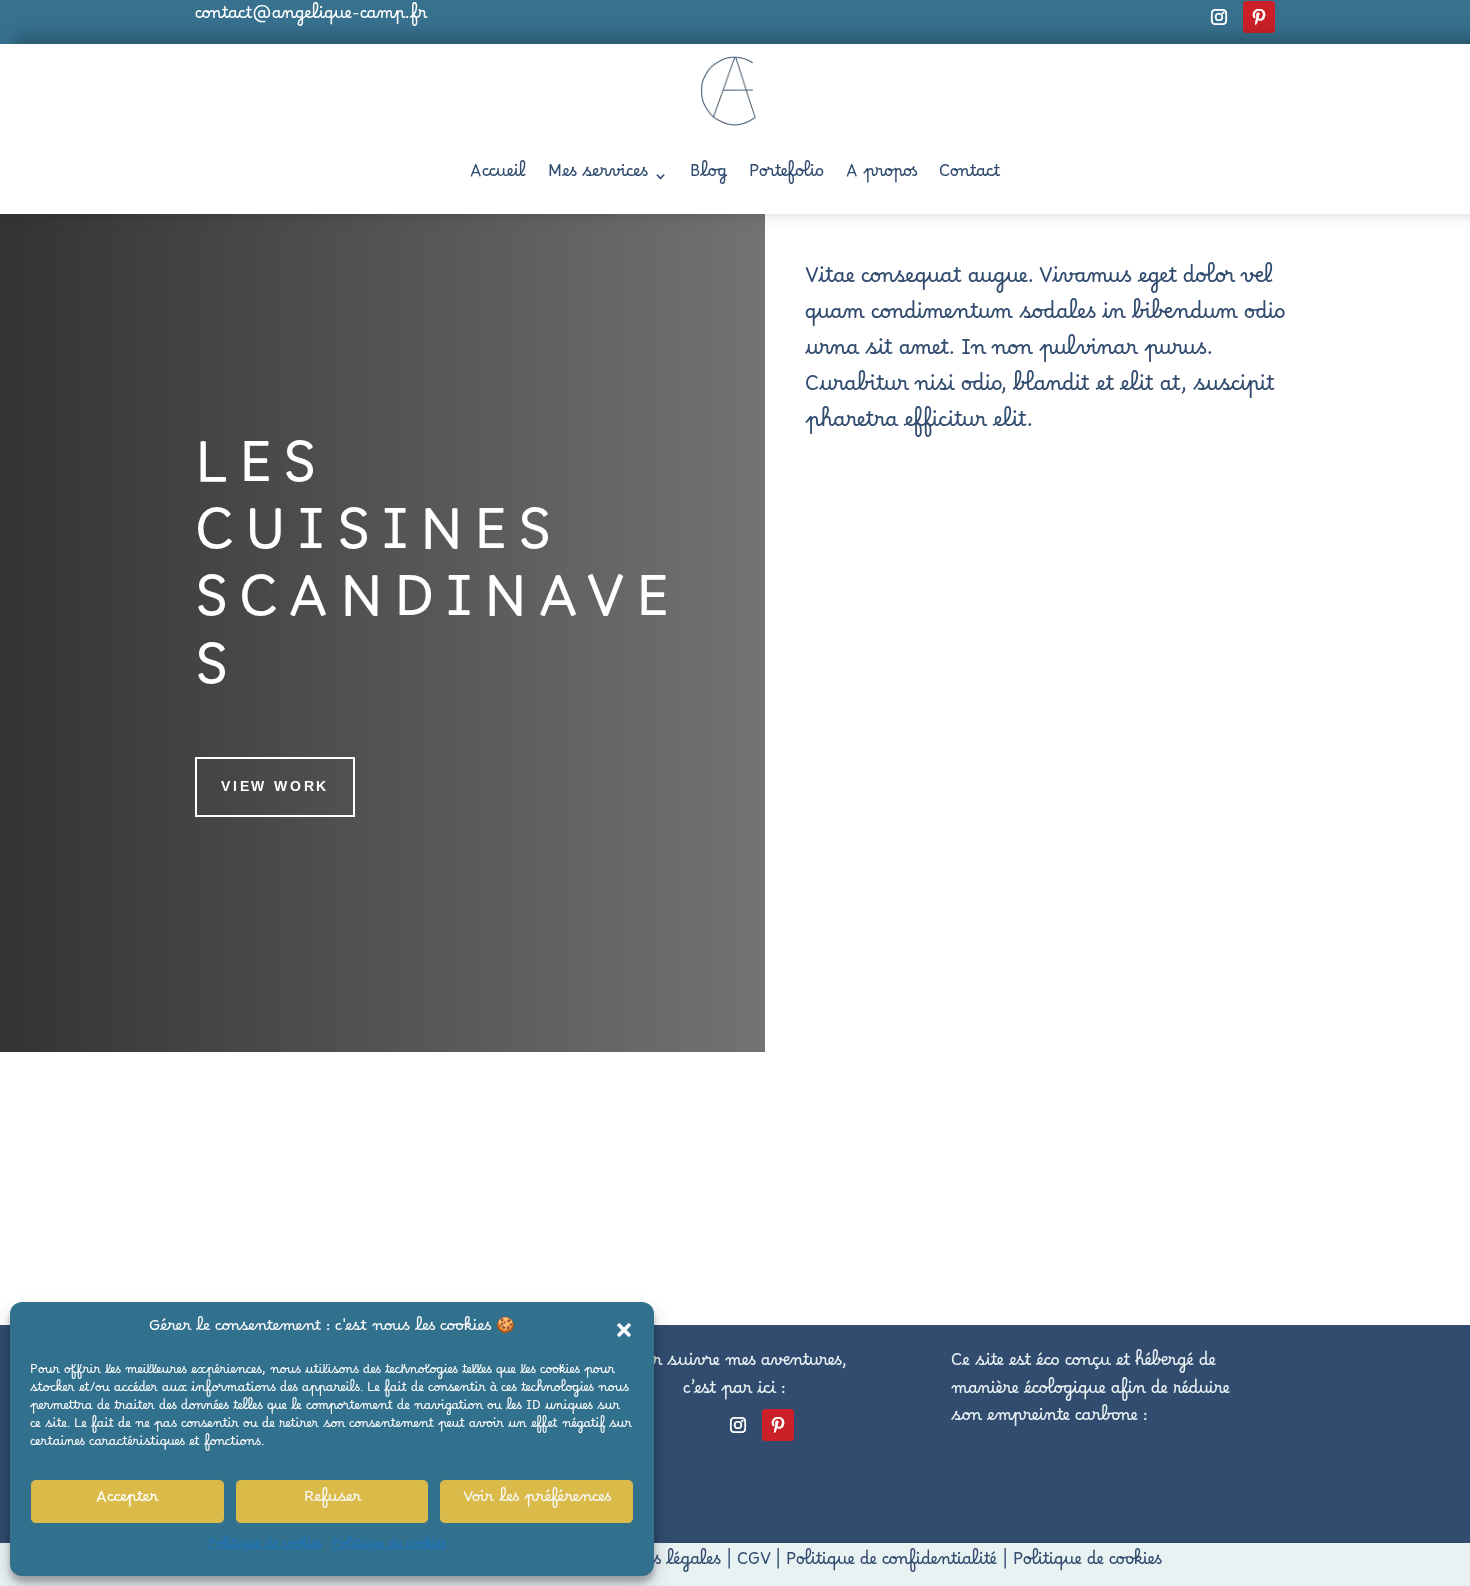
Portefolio (786, 176)
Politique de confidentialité (891, 1564)
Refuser (332, 1501)
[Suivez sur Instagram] (1219, 17)
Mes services (598, 176)
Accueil (498, 176)
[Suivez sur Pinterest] (1259, 17)
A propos (881, 176)
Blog (708, 176)
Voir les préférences (537, 1501)
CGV (753, 1564)
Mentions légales (654, 1564)
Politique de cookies (265, 1547)
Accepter (127, 1501)
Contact (969, 176)
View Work (275, 786)
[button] (624, 1330)
